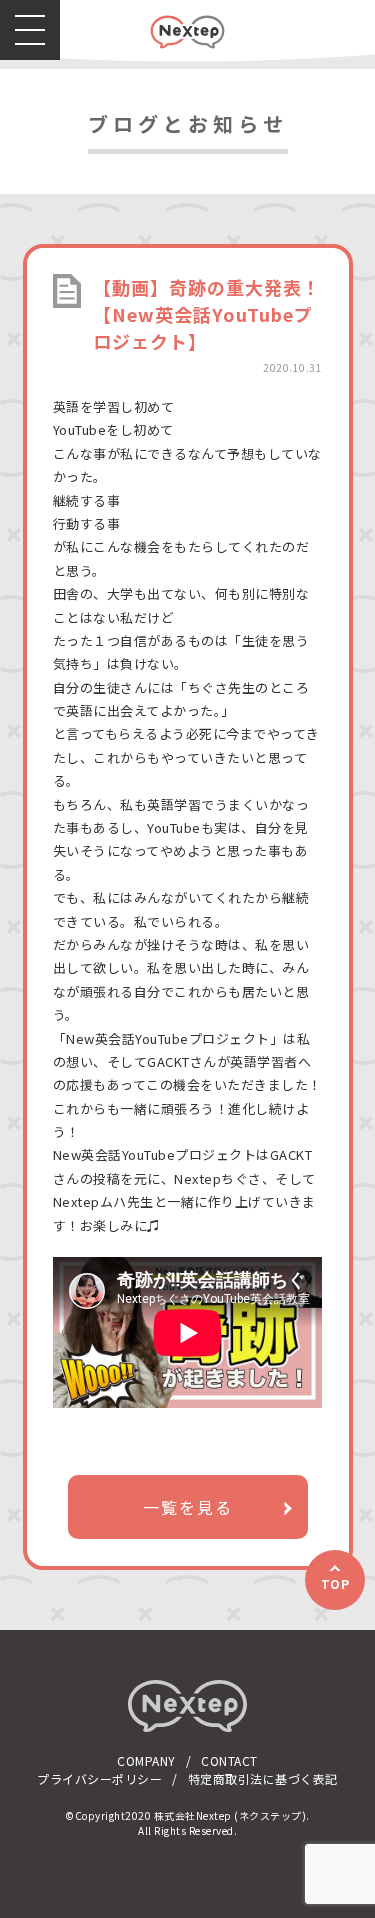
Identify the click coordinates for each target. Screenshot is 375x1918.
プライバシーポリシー (99, 1778)
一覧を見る (188, 1507)
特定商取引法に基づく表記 (263, 1778)
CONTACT (229, 1760)
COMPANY (146, 1760)
